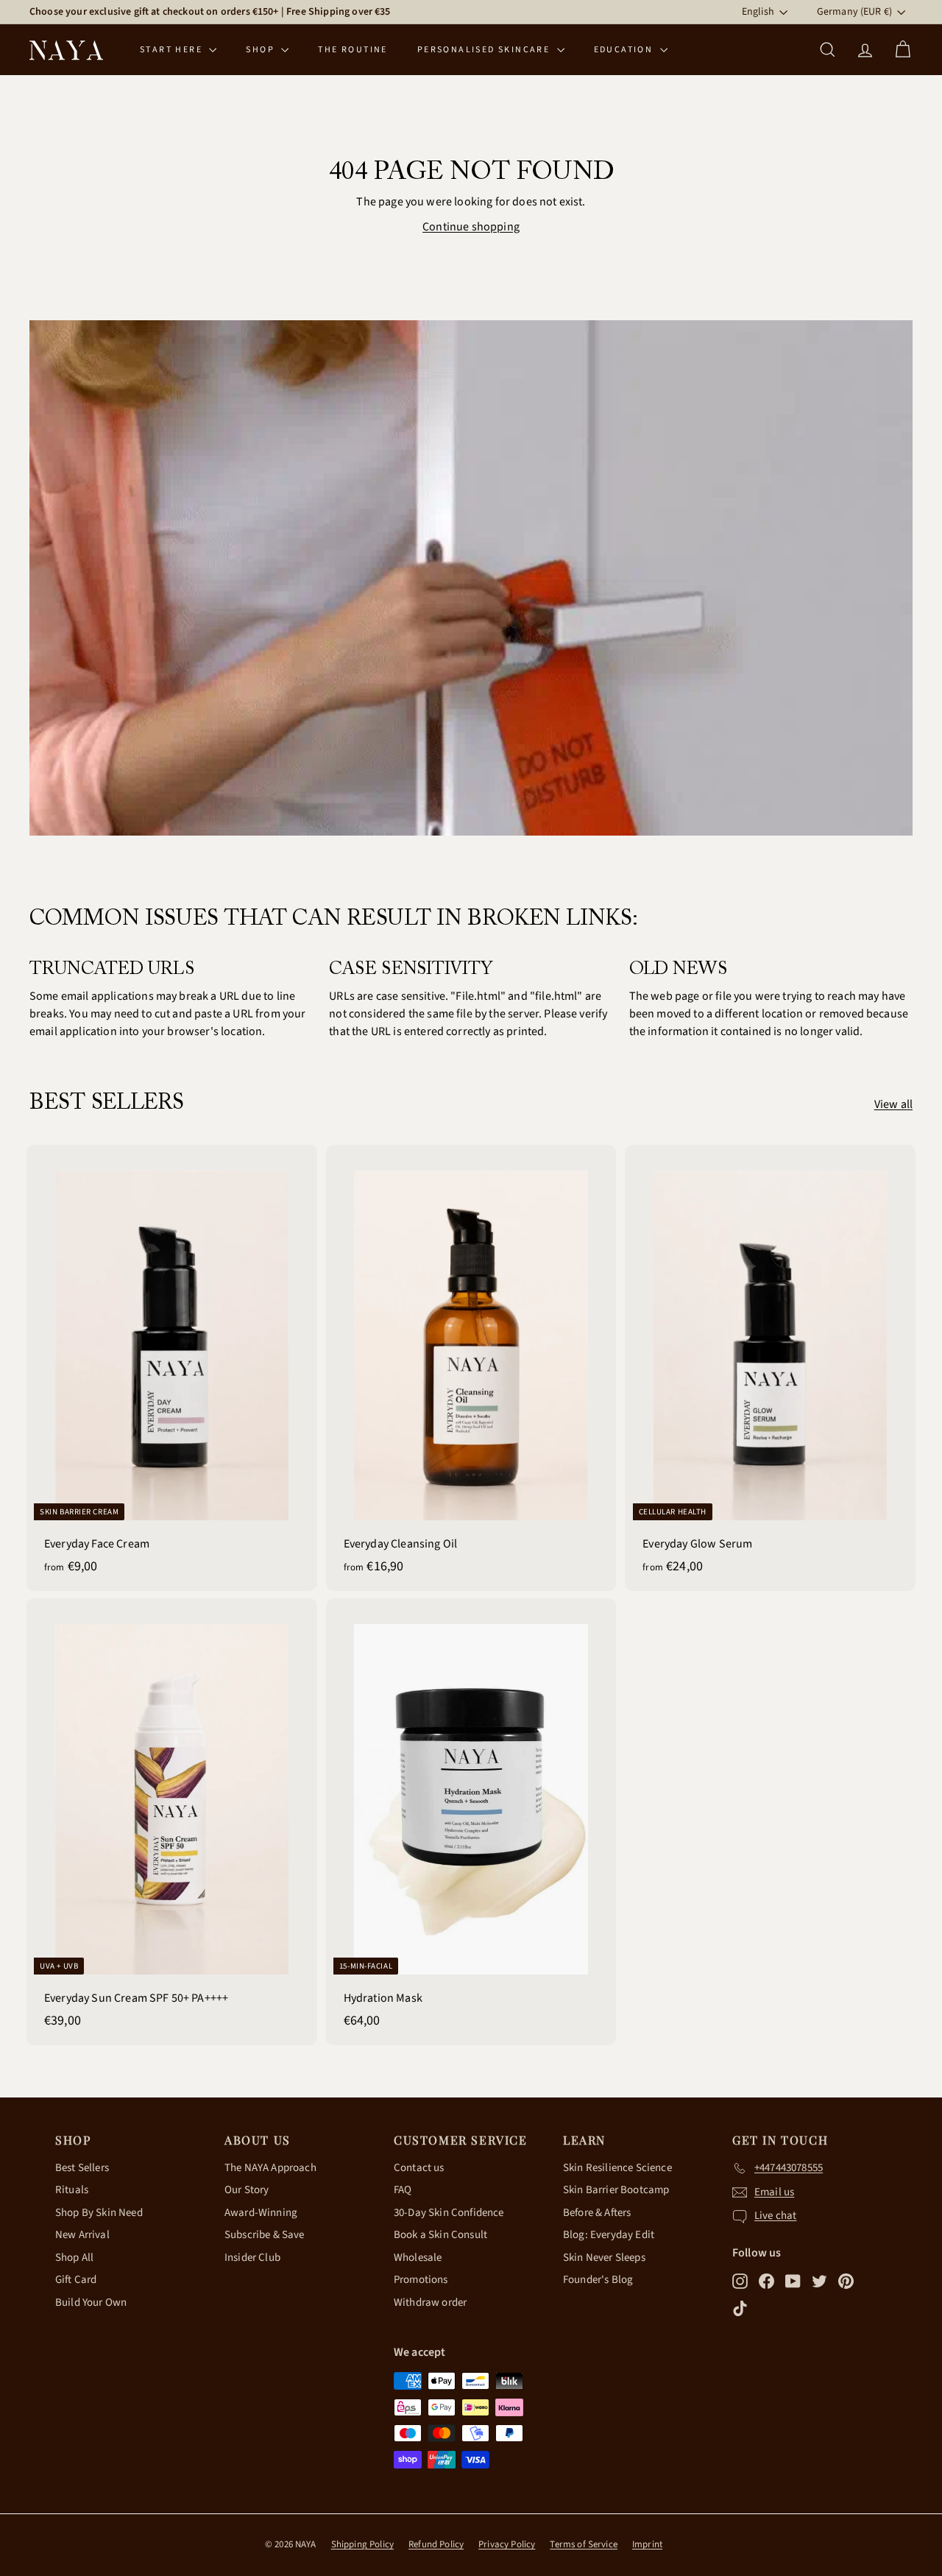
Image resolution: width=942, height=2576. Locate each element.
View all (893, 1104)
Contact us (419, 2168)
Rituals (72, 2190)
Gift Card (76, 2280)
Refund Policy (436, 2544)
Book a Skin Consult (440, 2235)
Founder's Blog (598, 2280)
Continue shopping (471, 227)
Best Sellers (82, 2168)
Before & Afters (597, 2213)
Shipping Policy (362, 2544)
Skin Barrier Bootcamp (616, 2190)
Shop (262, 50)
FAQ (403, 2190)
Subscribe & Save (265, 2235)
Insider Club (252, 2258)
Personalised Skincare (485, 50)
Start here (173, 50)
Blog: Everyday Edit (609, 2235)
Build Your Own (91, 2302)
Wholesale (418, 2258)
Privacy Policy (507, 2544)
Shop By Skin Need (99, 2213)
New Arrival (82, 2235)
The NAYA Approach (270, 2168)
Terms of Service (584, 2544)
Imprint (647, 2544)
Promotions (421, 2280)
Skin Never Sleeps (604, 2258)
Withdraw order (430, 2302)
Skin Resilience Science (617, 2168)
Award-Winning (261, 2213)
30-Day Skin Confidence (449, 2213)
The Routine (353, 50)
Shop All (74, 2258)
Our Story (247, 2190)
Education (625, 50)
